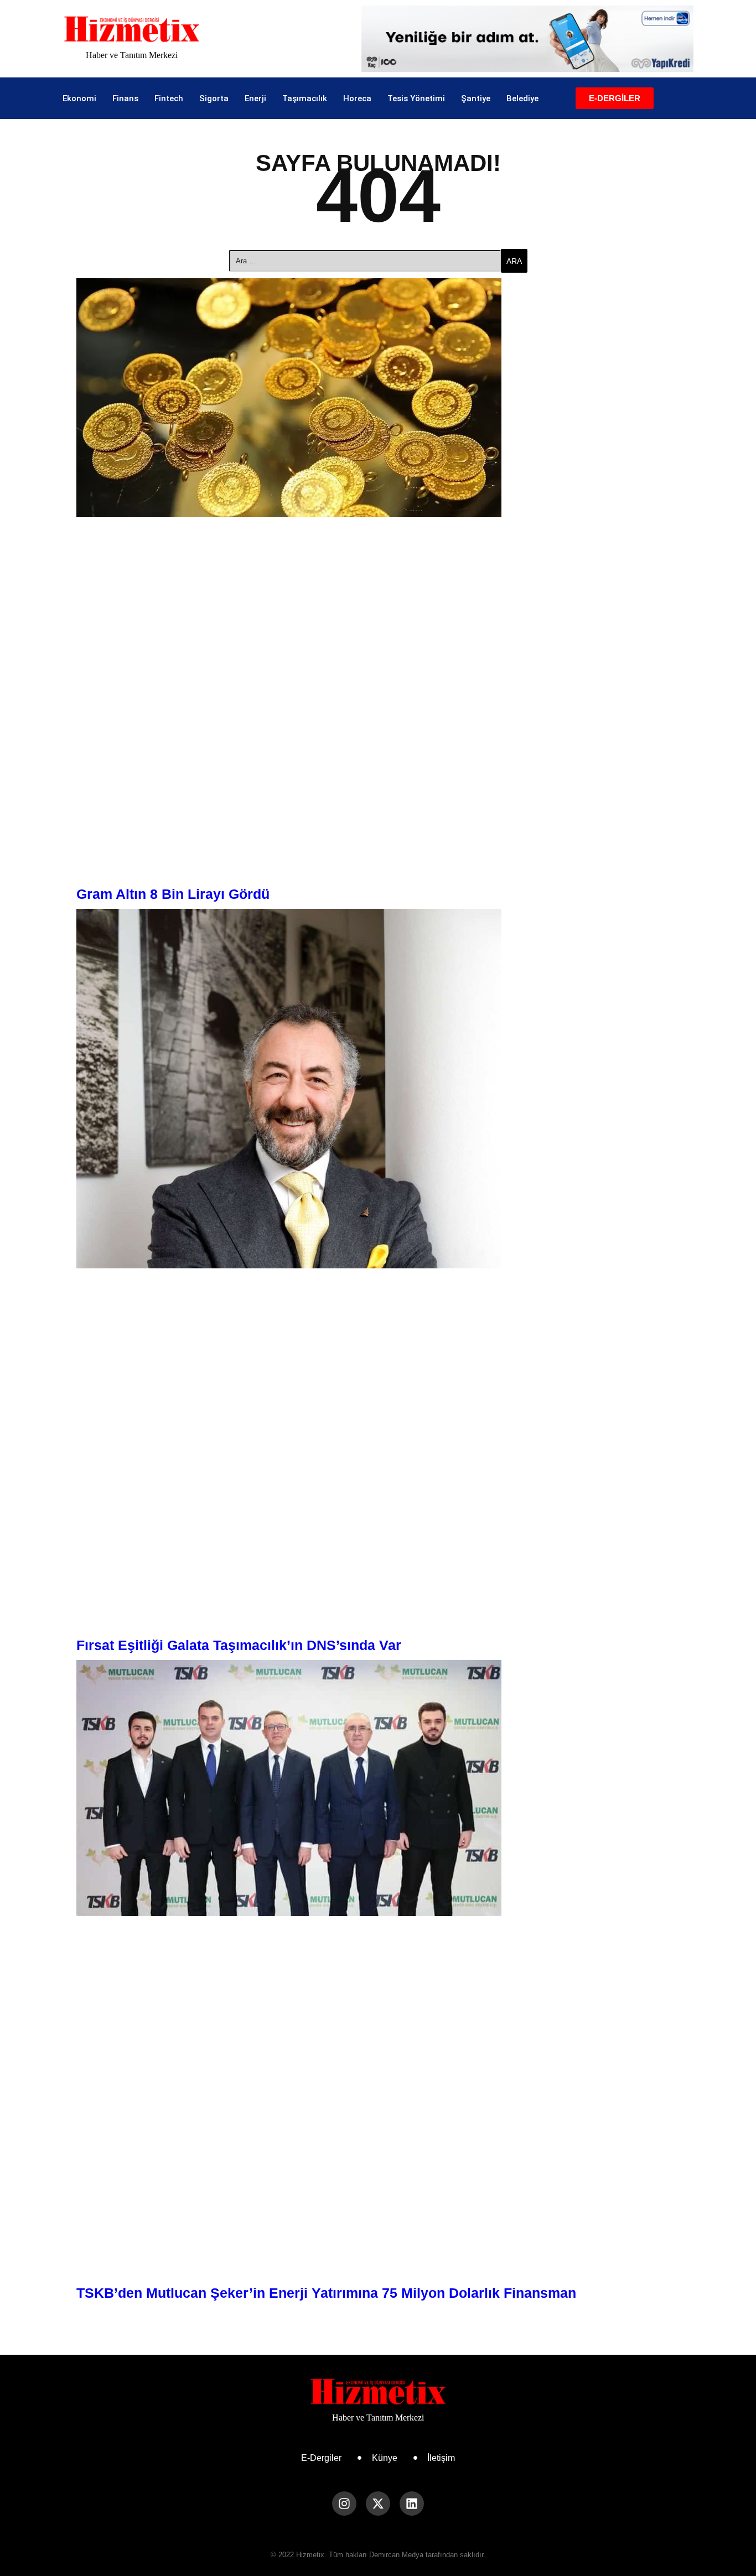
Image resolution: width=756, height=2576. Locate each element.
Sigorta (214, 98)
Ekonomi (79, 98)
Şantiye (476, 98)
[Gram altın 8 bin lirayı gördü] (378, 398)
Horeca (357, 98)
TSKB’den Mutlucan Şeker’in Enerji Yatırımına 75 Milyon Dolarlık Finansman (326, 2293)
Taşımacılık (305, 98)
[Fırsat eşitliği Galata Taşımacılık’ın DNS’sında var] (378, 1089)
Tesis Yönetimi (416, 98)
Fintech (169, 98)
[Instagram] (344, 2504)
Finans (125, 98)
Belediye (522, 98)
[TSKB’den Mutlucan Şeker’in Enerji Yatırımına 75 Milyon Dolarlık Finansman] (378, 1788)
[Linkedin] (412, 2504)
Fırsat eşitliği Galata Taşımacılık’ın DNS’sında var (239, 1645)
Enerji (255, 98)
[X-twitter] (378, 2504)
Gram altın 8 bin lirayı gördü (173, 894)
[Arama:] (365, 261)
